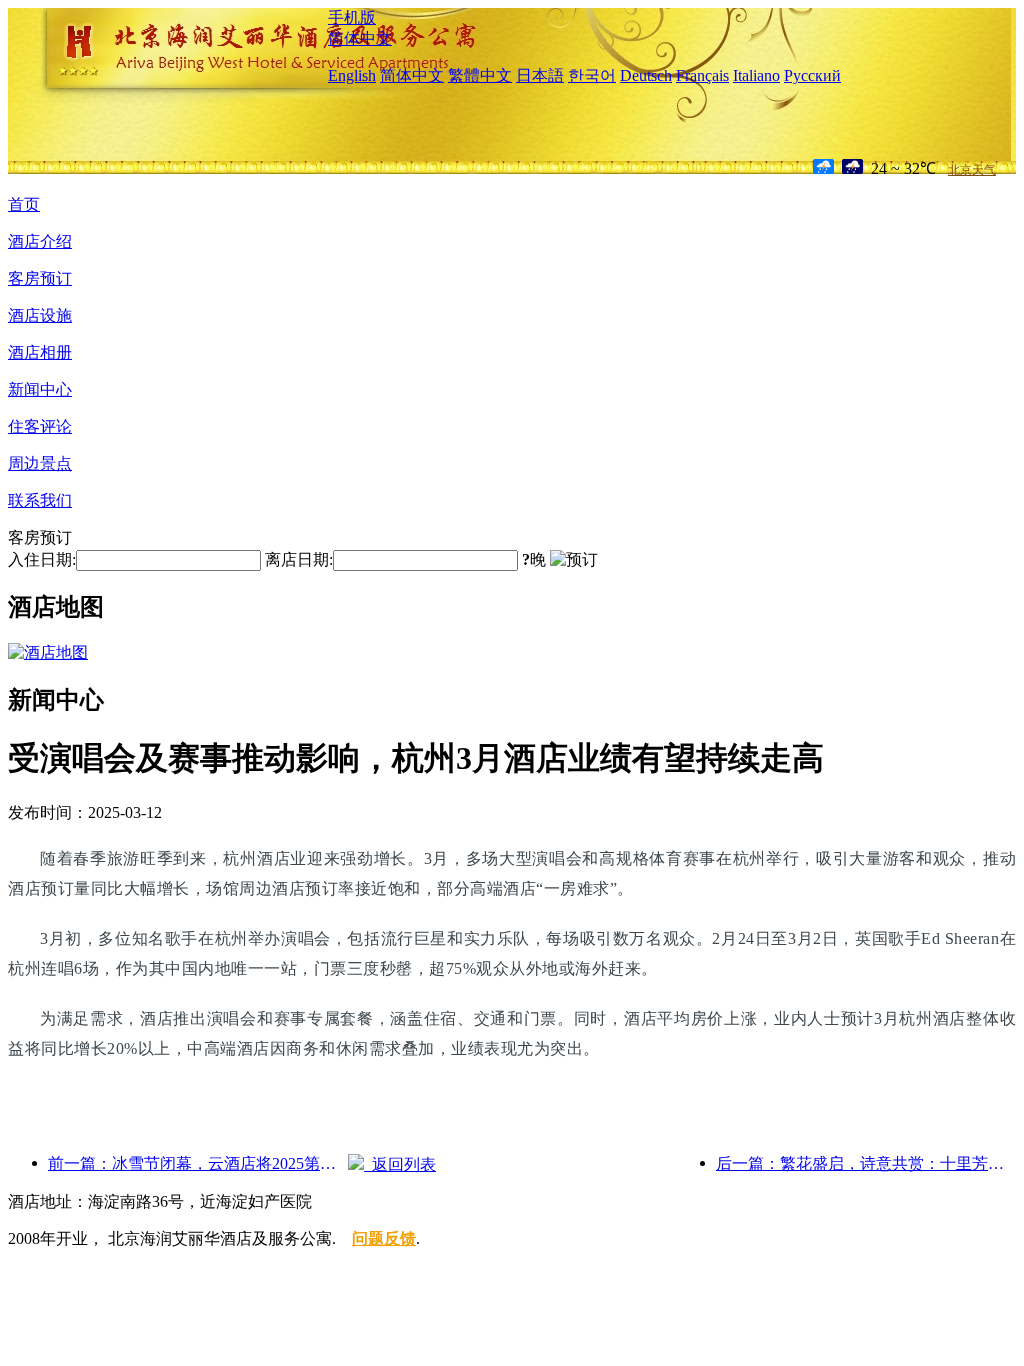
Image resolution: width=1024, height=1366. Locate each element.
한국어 (592, 75)
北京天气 (972, 170)
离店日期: (299, 559)
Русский (812, 75)
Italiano (756, 75)
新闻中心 (40, 389)
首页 (24, 204)
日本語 (540, 75)
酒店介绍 (40, 241)
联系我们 (40, 500)
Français (702, 75)
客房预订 (40, 278)
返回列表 (400, 1164)
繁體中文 (480, 75)
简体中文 (360, 38)
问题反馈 (384, 1238)
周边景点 (40, 463)
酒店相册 (40, 352)
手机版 (352, 17)
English (352, 75)
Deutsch (646, 75)
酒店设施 (40, 315)
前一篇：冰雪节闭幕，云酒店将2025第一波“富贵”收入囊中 (198, 1163)
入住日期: (42, 559)
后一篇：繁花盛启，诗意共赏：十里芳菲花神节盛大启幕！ (866, 1163)
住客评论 (40, 426)
